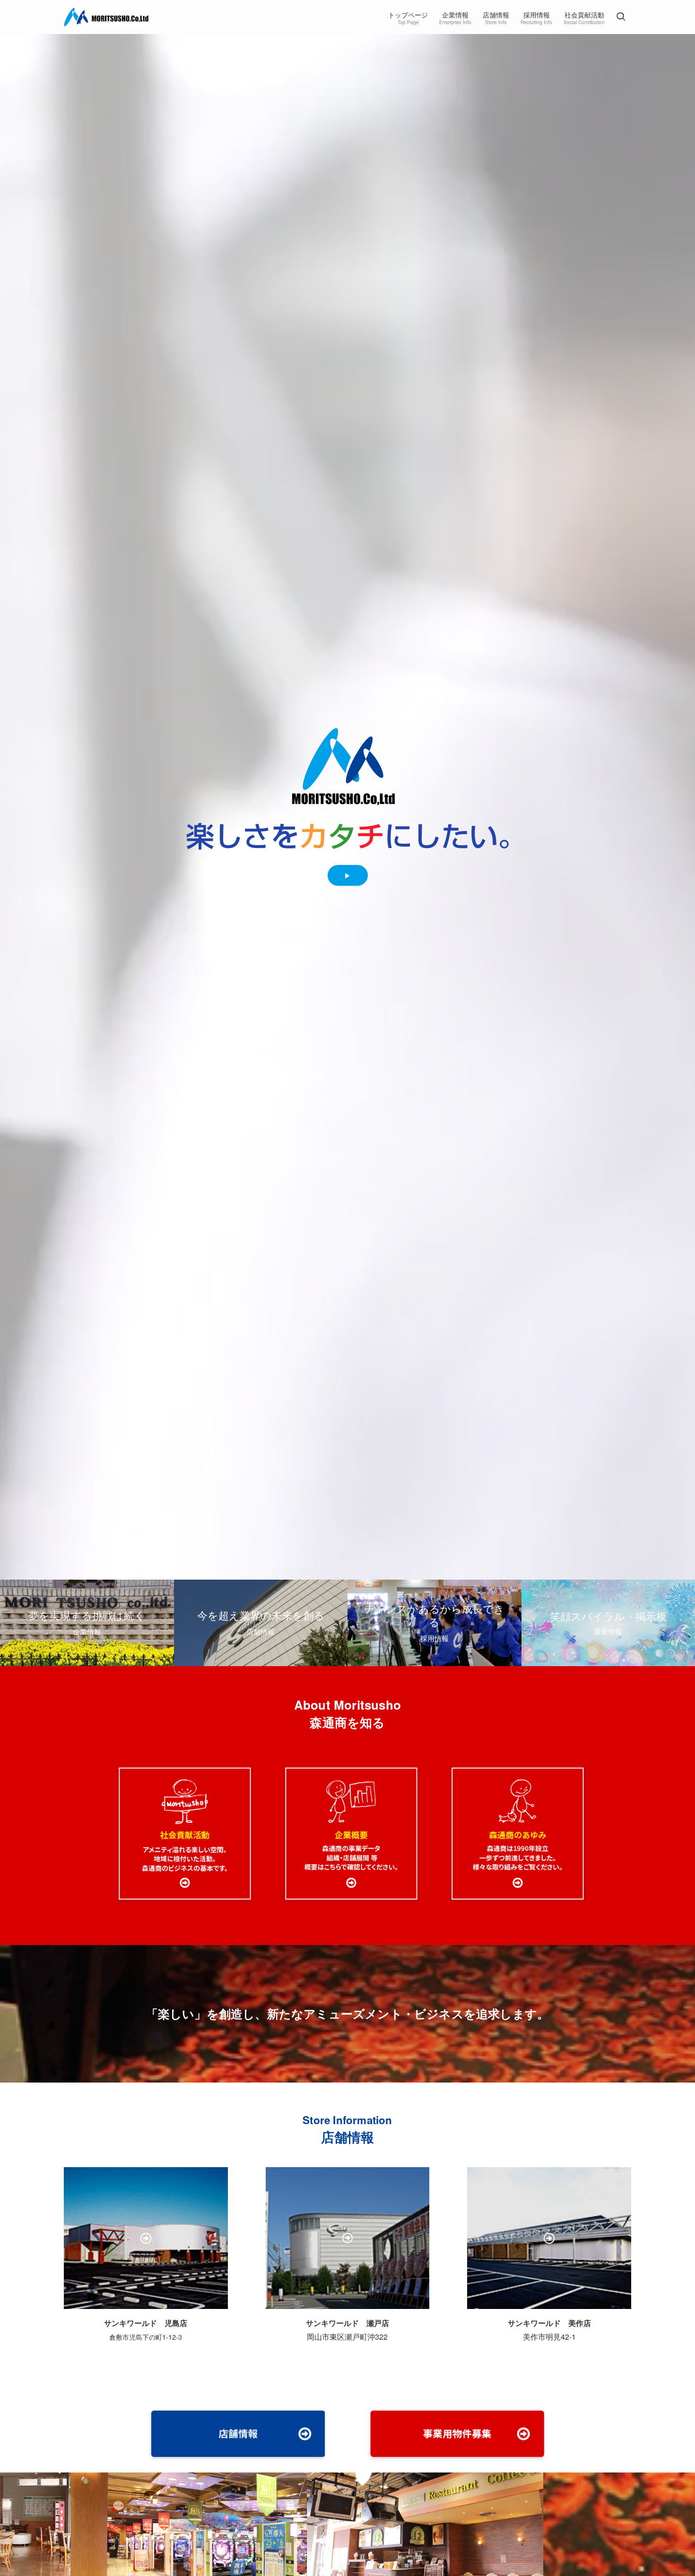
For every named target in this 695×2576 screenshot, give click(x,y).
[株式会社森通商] (106, 17)
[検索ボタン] (621, 17)
